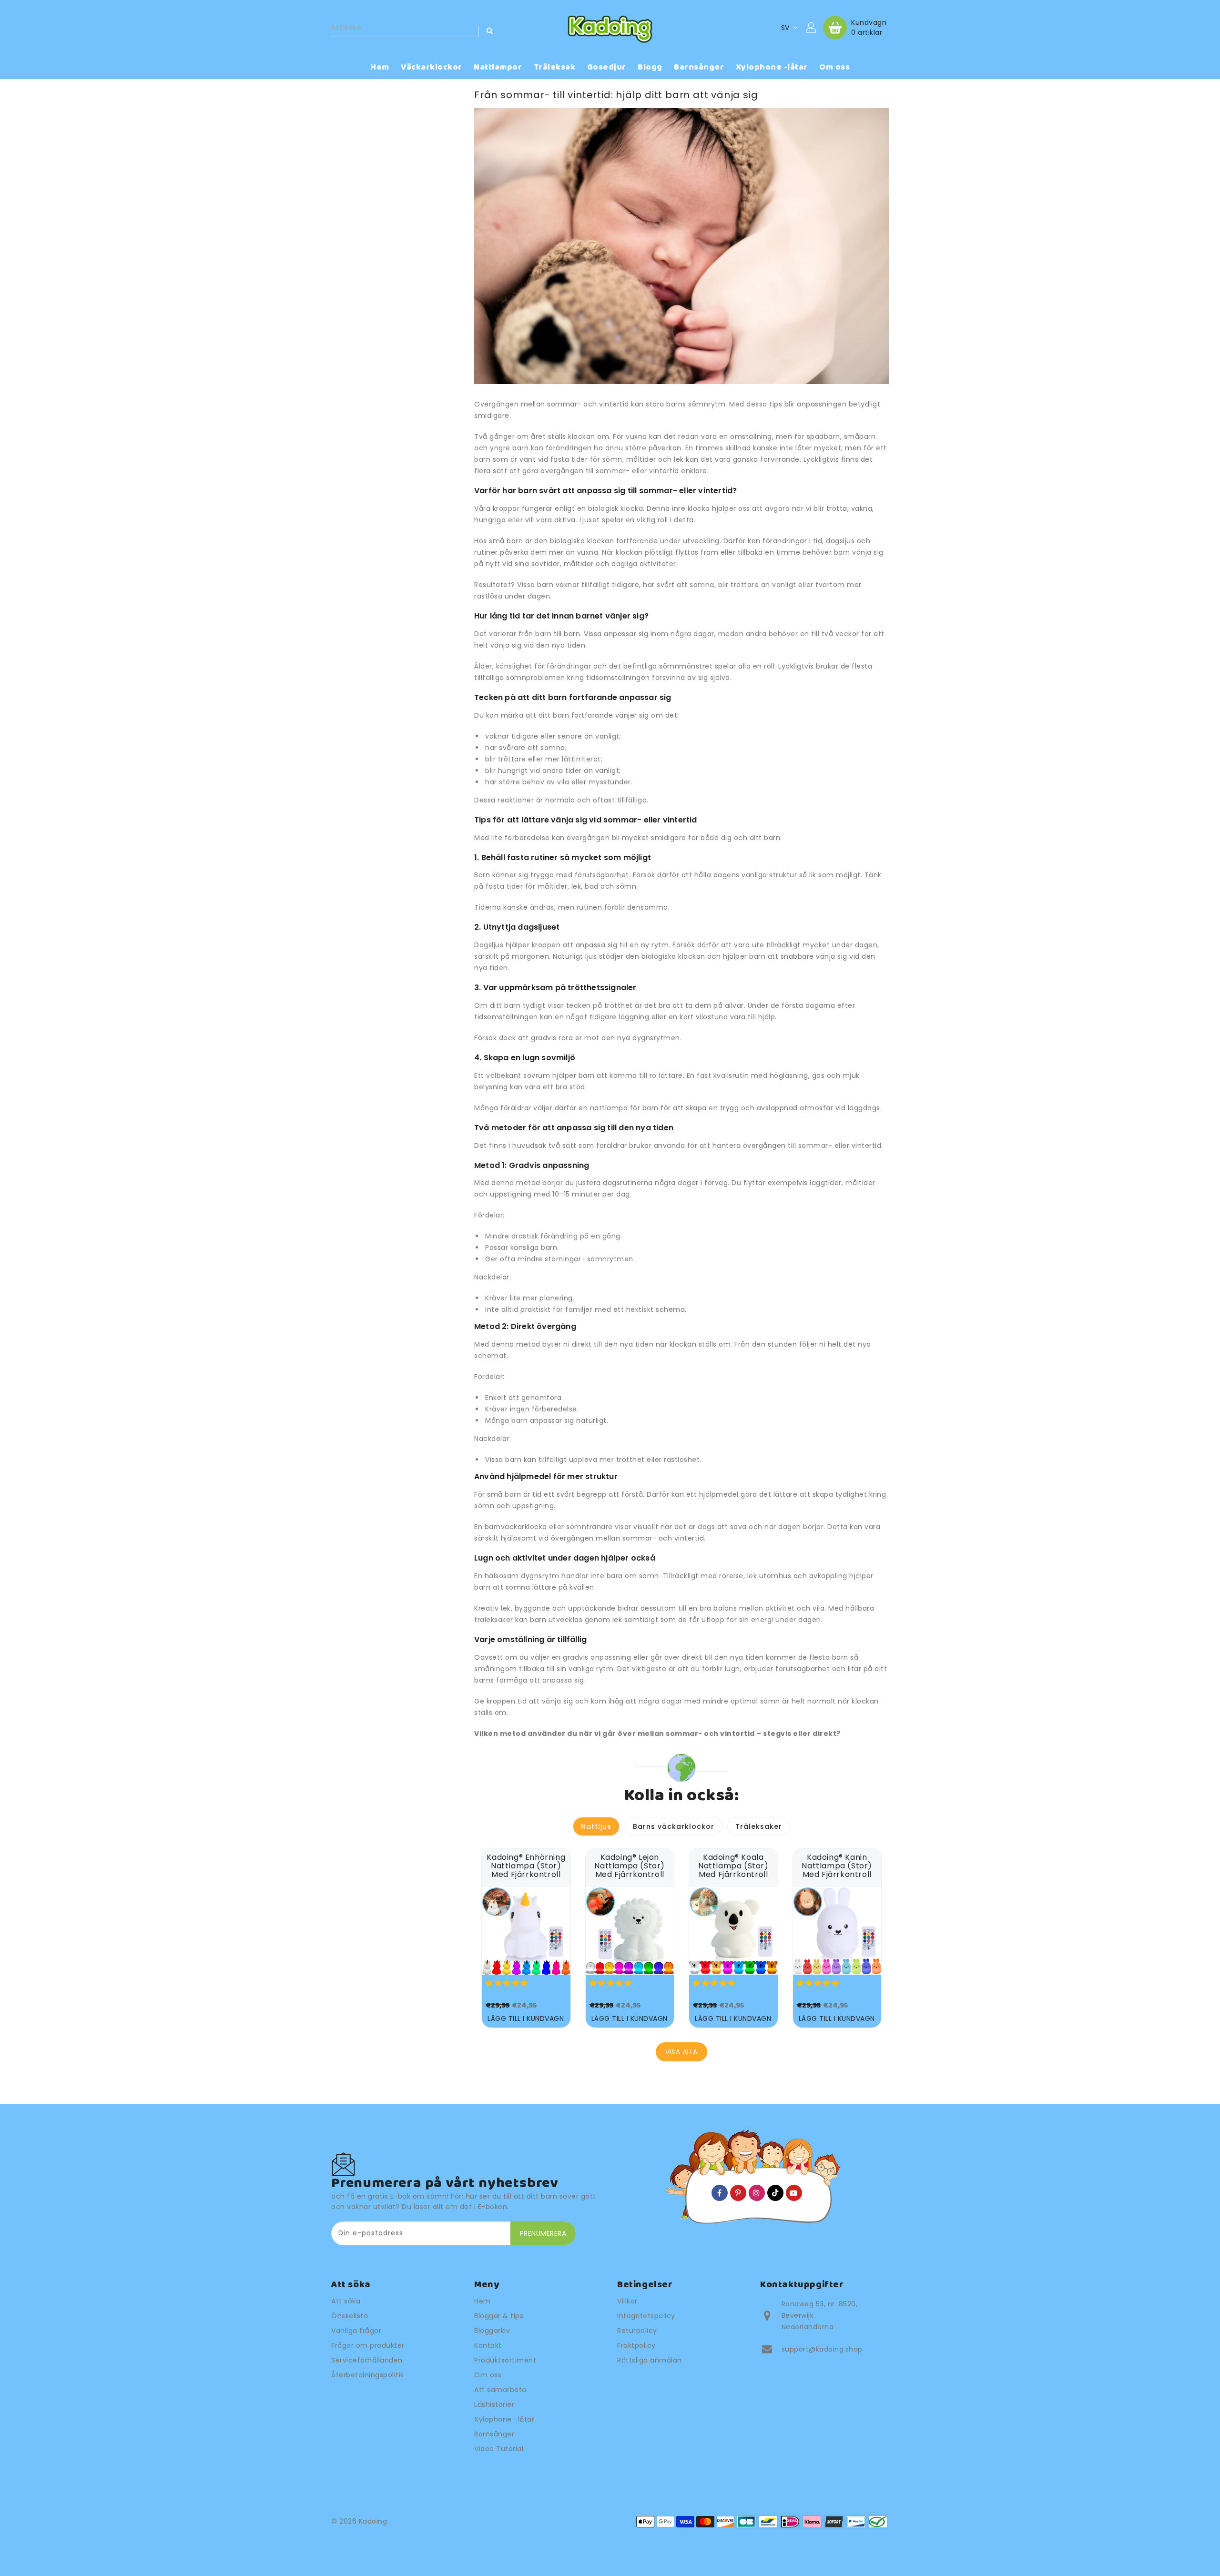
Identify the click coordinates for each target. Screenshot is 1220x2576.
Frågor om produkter (368, 2345)
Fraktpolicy (636, 2345)
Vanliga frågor (356, 2331)
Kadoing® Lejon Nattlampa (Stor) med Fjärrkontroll (630, 1866)
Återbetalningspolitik (368, 2375)
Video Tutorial (499, 2449)
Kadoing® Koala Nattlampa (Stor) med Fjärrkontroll (733, 1866)
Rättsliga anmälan (650, 2360)
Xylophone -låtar (504, 2419)
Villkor (627, 2301)
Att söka (346, 2301)
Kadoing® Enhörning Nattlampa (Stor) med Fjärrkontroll (526, 1866)
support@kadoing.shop (822, 2349)
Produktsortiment (505, 2360)
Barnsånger (494, 2434)
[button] (508, 1983)
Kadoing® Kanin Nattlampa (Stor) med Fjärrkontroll (837, 1866)
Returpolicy (637, 2331)
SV (785, 28)
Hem (483, 2301)
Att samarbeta (500, 2390)
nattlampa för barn (624, 1108)
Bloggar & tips (499, 2316)
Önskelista (350, 2316)
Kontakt (488, 2345)
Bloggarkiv (492, 2331)
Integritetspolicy (646, 2316)
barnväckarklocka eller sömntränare (549, 1527)
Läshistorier (494, 2404)
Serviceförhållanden (367, 2360)
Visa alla (681, 2052)
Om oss (488, 2375)
